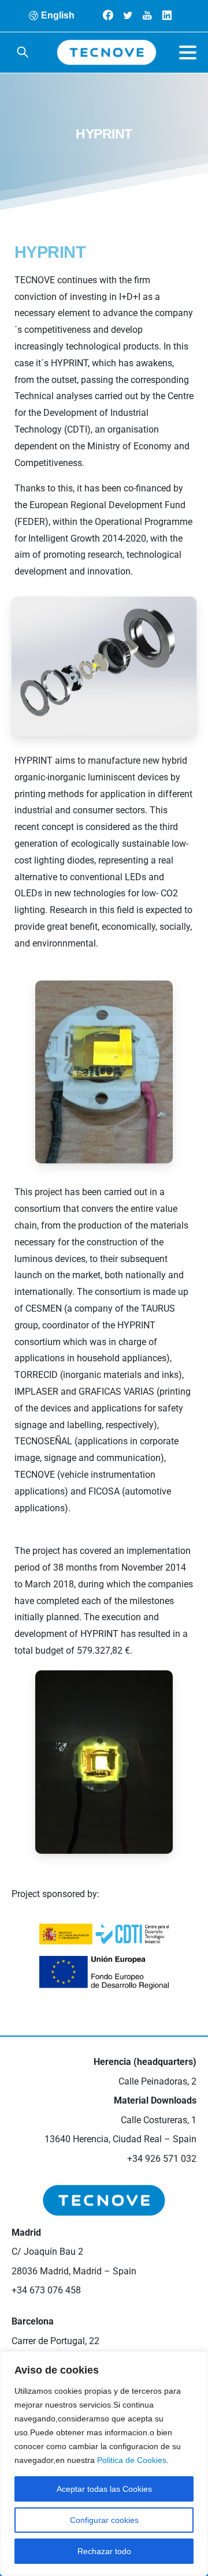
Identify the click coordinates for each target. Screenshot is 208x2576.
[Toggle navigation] (188, 52)
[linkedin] (167, 15)
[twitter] (128, 15)
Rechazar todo (104, 2551)
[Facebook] (108, 15)
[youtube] (147, 15)
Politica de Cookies (132, 2460)
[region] (104, 2464)
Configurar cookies (104, 2520)
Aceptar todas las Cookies (104, 2489)
